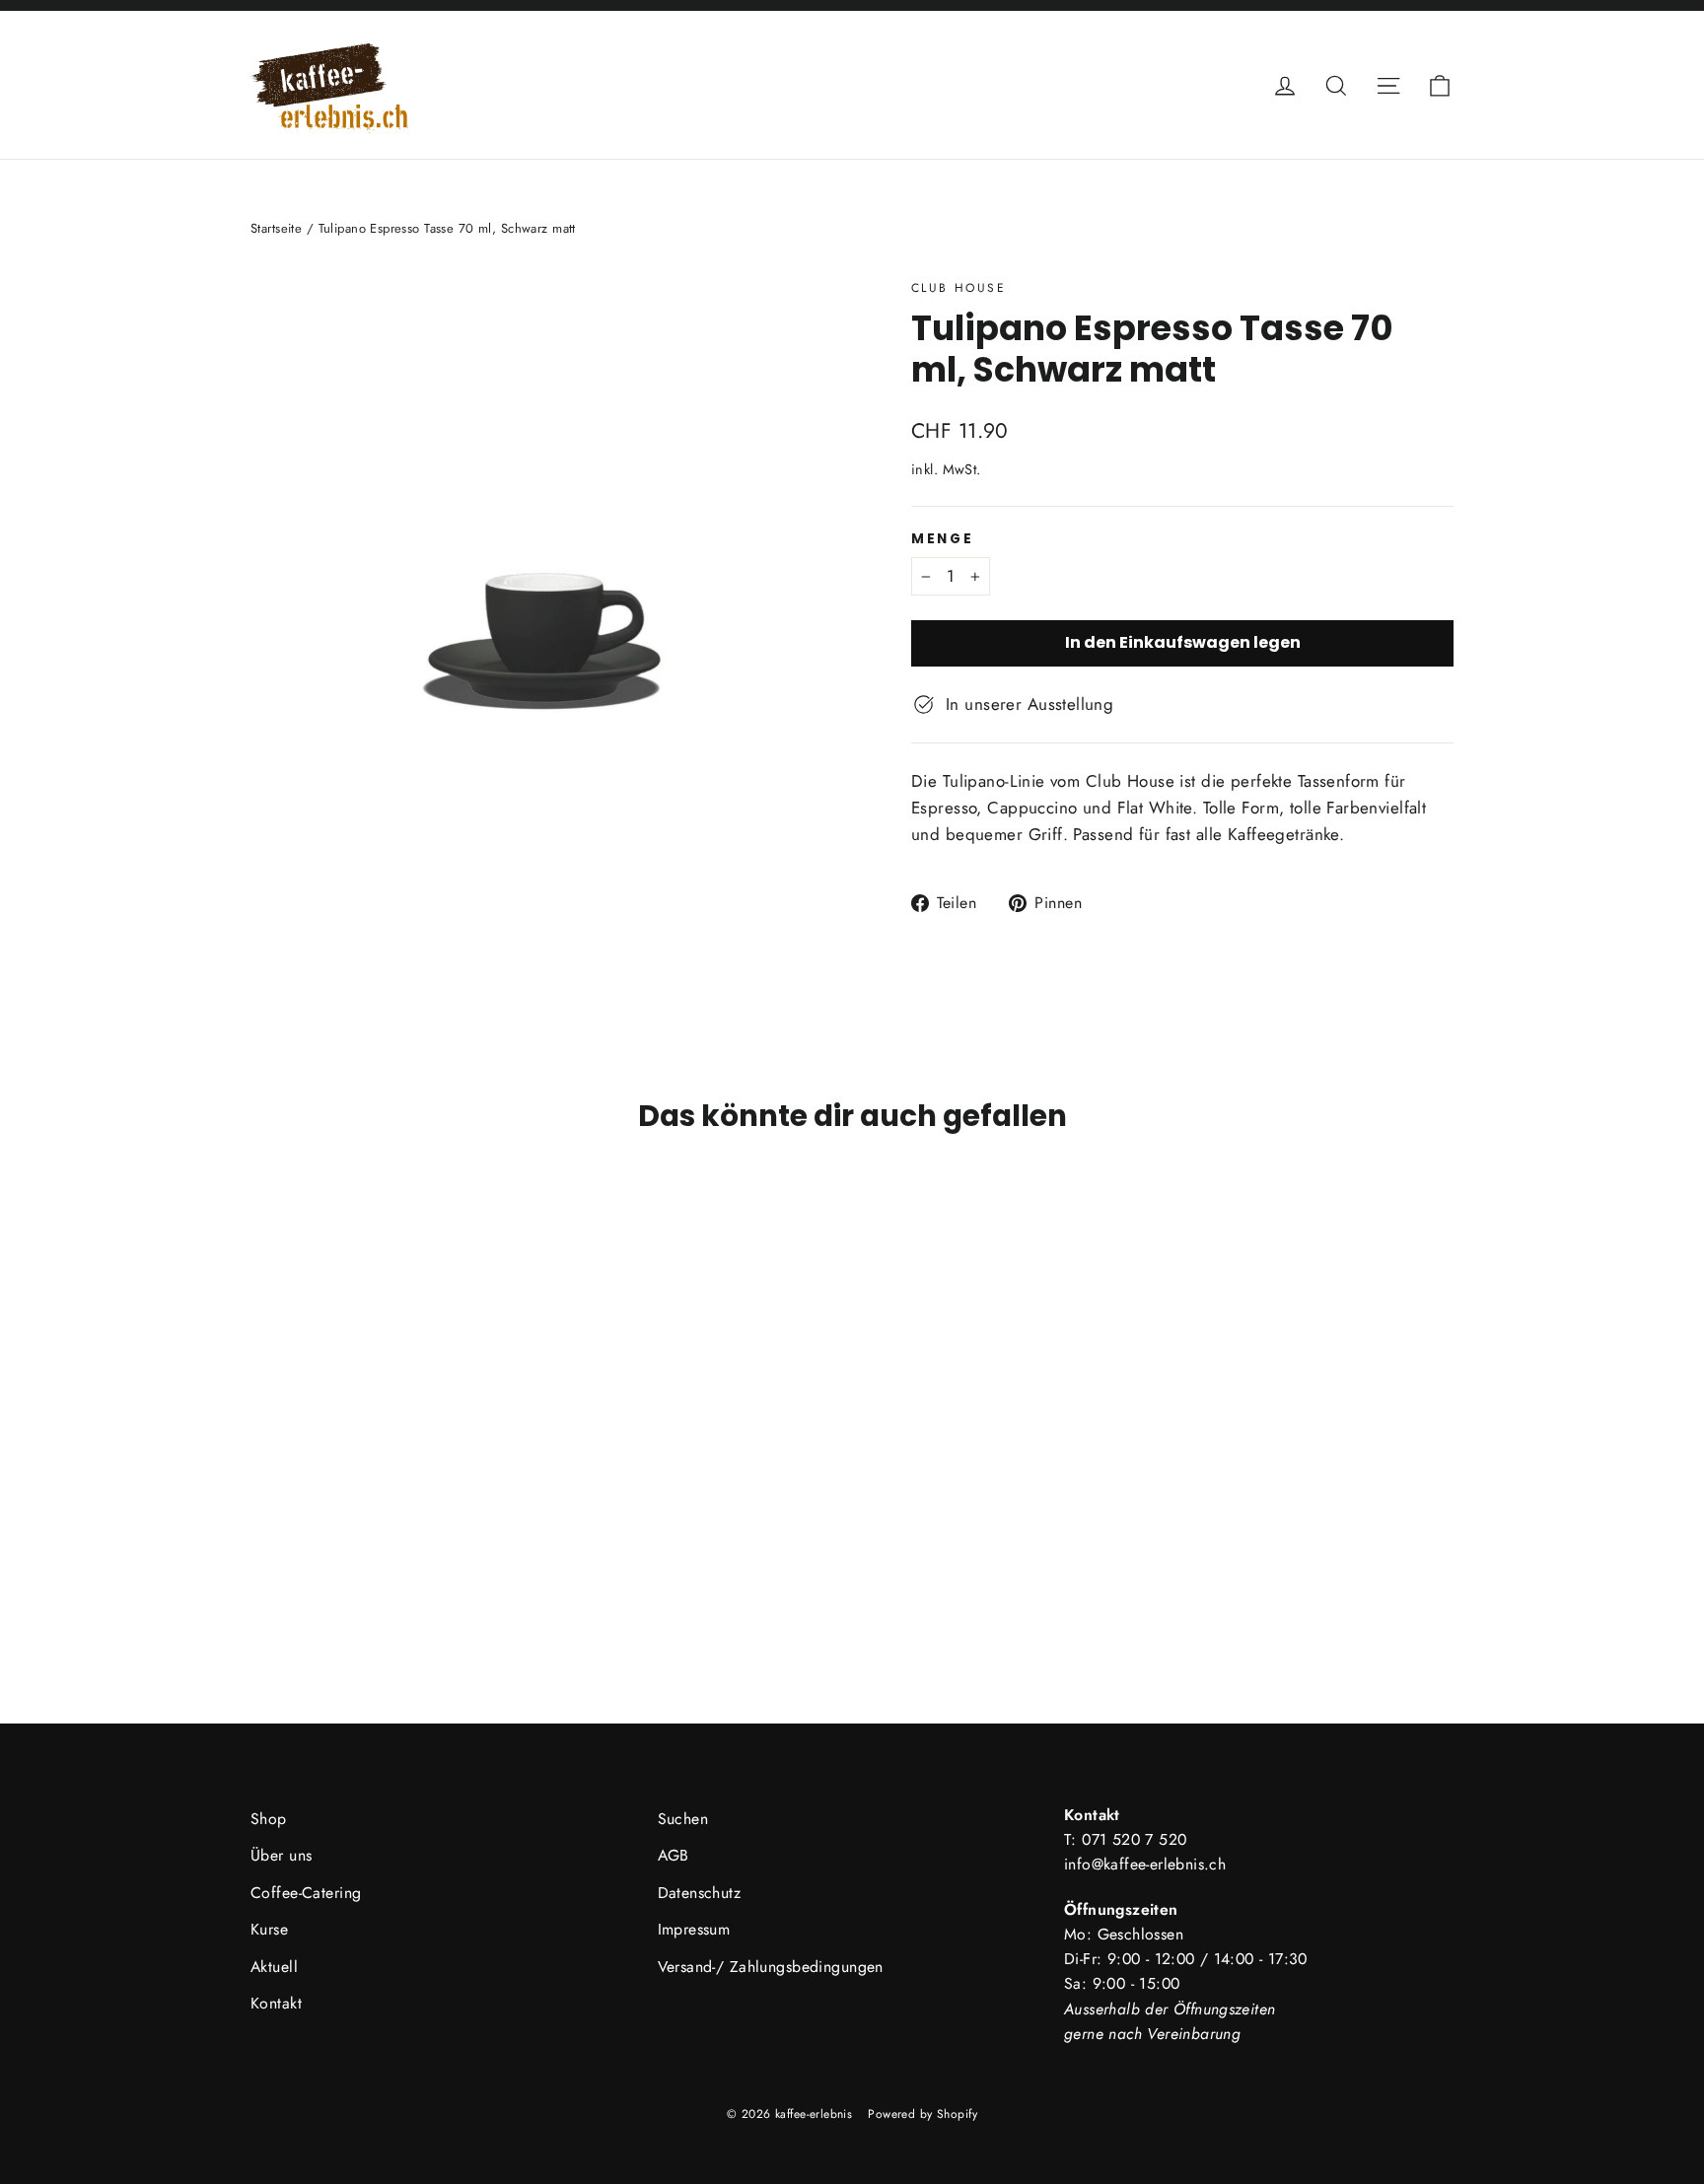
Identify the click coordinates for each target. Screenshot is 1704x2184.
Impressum (694, 1929)
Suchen (683, 1819)
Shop (269, 1819)
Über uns (281, 1855)
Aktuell (274, 1967)
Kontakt (276, 2003)
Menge (943, 539)
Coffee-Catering (306, 1893)
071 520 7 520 (1134, 1839)
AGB (674, 1855)
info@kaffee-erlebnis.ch (1145, 1864)
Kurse (269, 1929)
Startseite (276, 228)
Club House (958, 288)
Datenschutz (700, 1893)
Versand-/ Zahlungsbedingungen (771, 1967)
